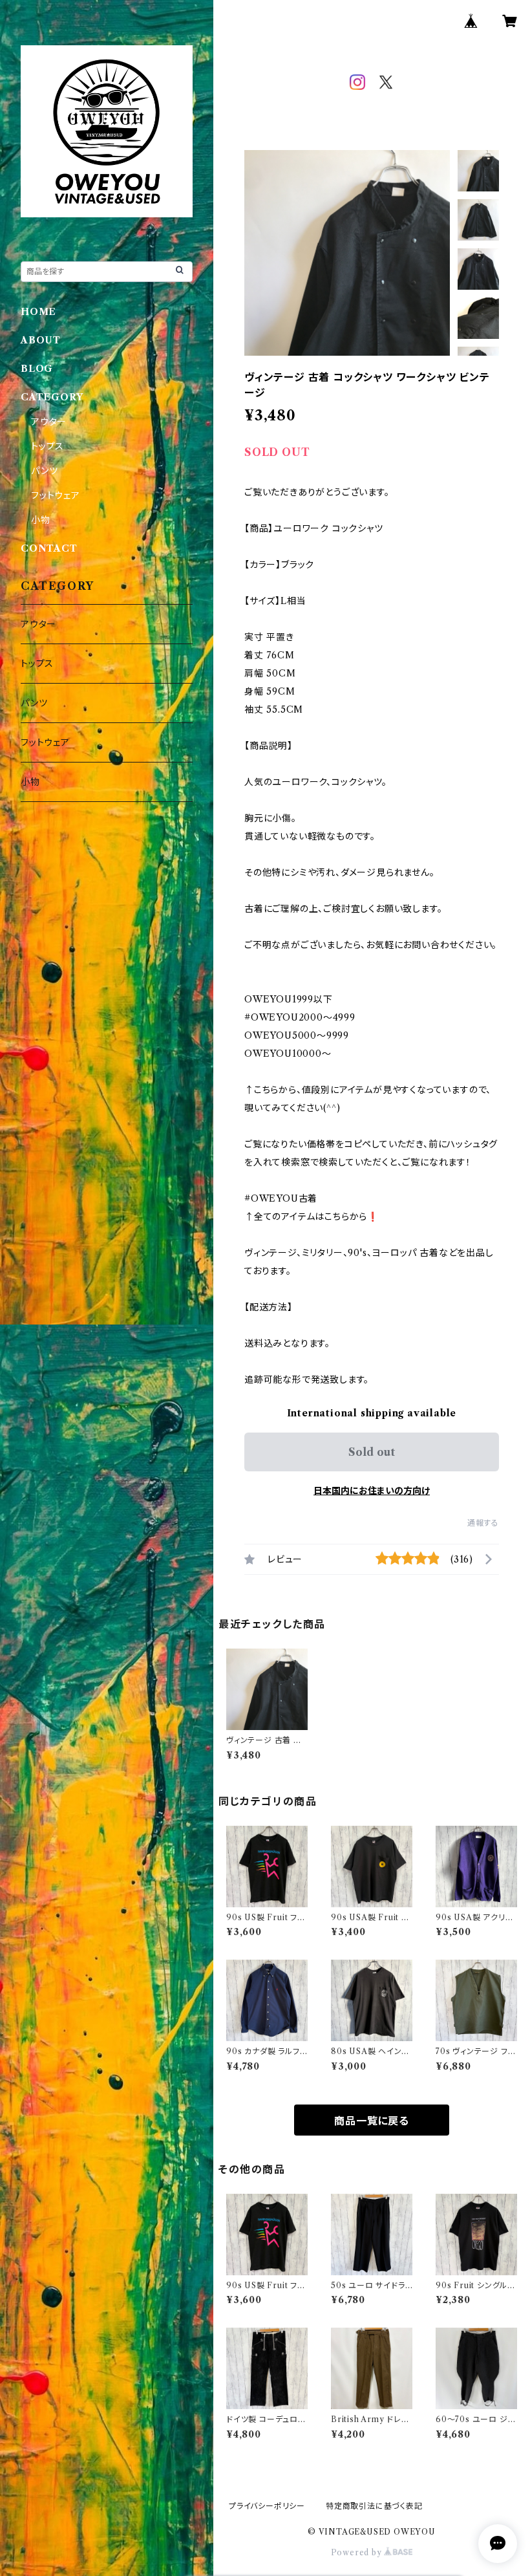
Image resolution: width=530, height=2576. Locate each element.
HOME (38, 312)
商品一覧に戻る (372, 2121)
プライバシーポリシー (267, 2506)
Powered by (358, 2552)
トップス (48, 446)
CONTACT (49, 548)
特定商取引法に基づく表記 (374, 2506)
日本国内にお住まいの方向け (372, 1491)
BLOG (37, 369)
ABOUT (41, 340)
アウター (49, 422)
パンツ (44, 471)
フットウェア (56, 495)
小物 (41, 520)
